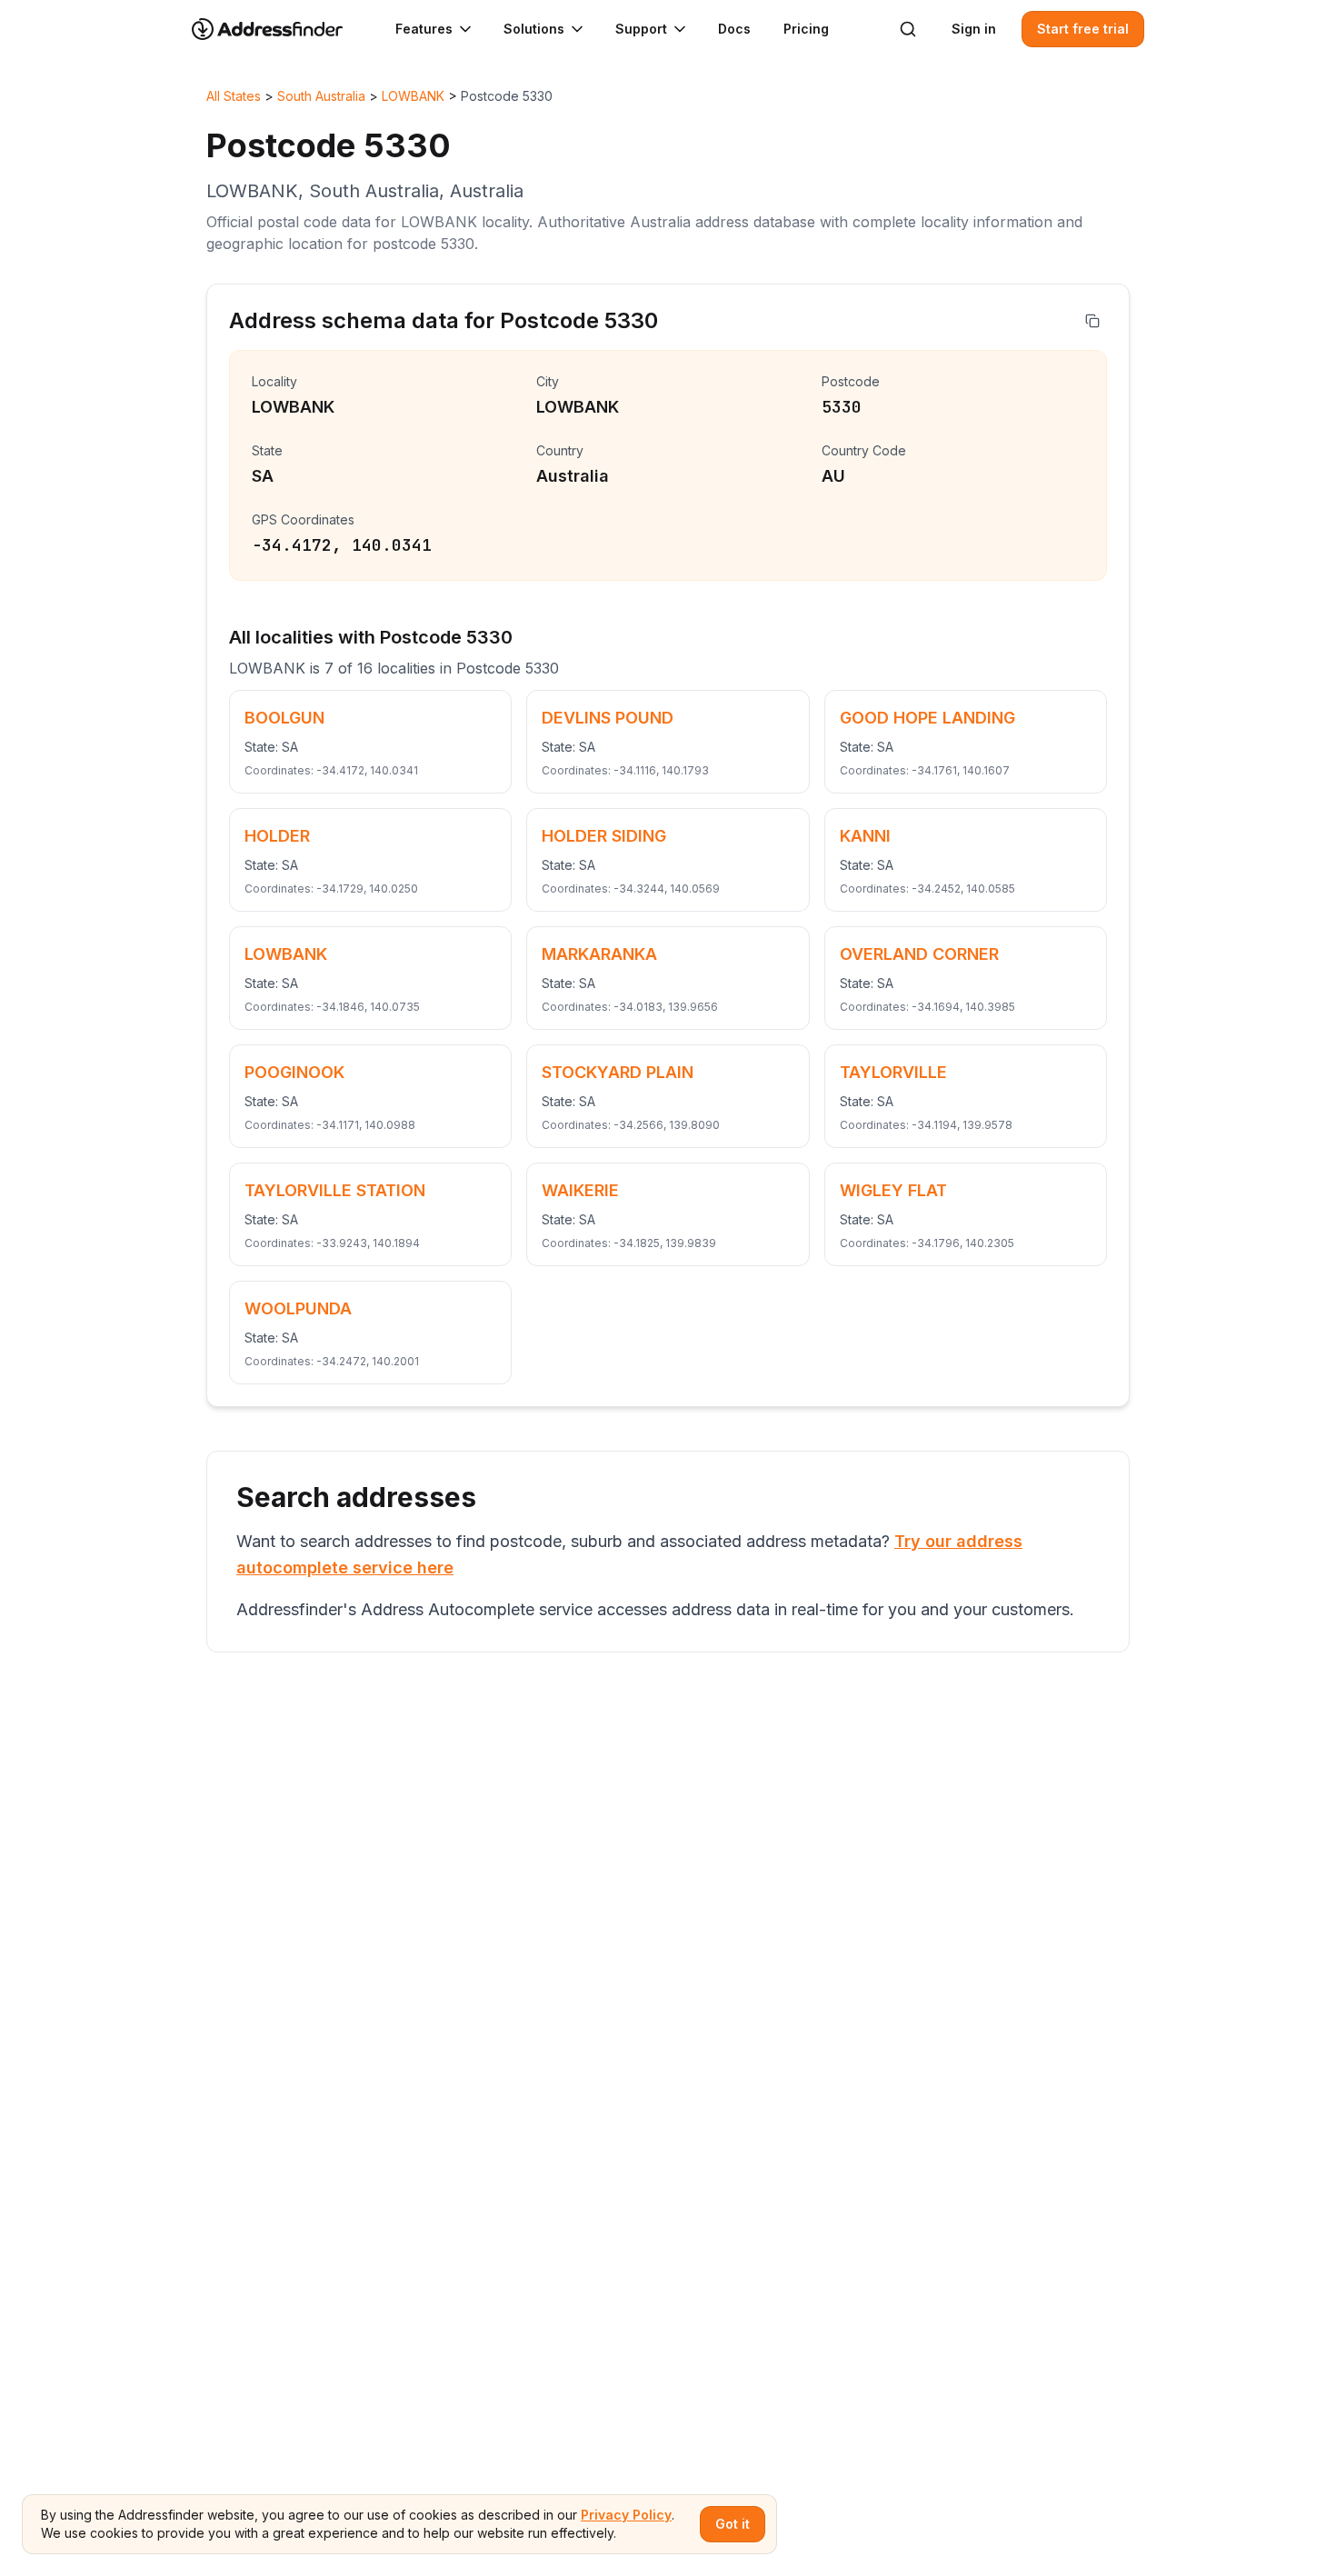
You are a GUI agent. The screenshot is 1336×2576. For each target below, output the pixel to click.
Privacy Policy (626, 2515)
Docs (734, 29)
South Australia (321, 96)
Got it (733, 2524)
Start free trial (1083, 29)
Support (641, 29)
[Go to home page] (279, 29)
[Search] (908, 29)
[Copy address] (1092, 321)
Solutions (534, 29)
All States (234, 96)
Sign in (974, 29)
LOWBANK (413, 96)
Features (424, 29)
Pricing (806, 29)
